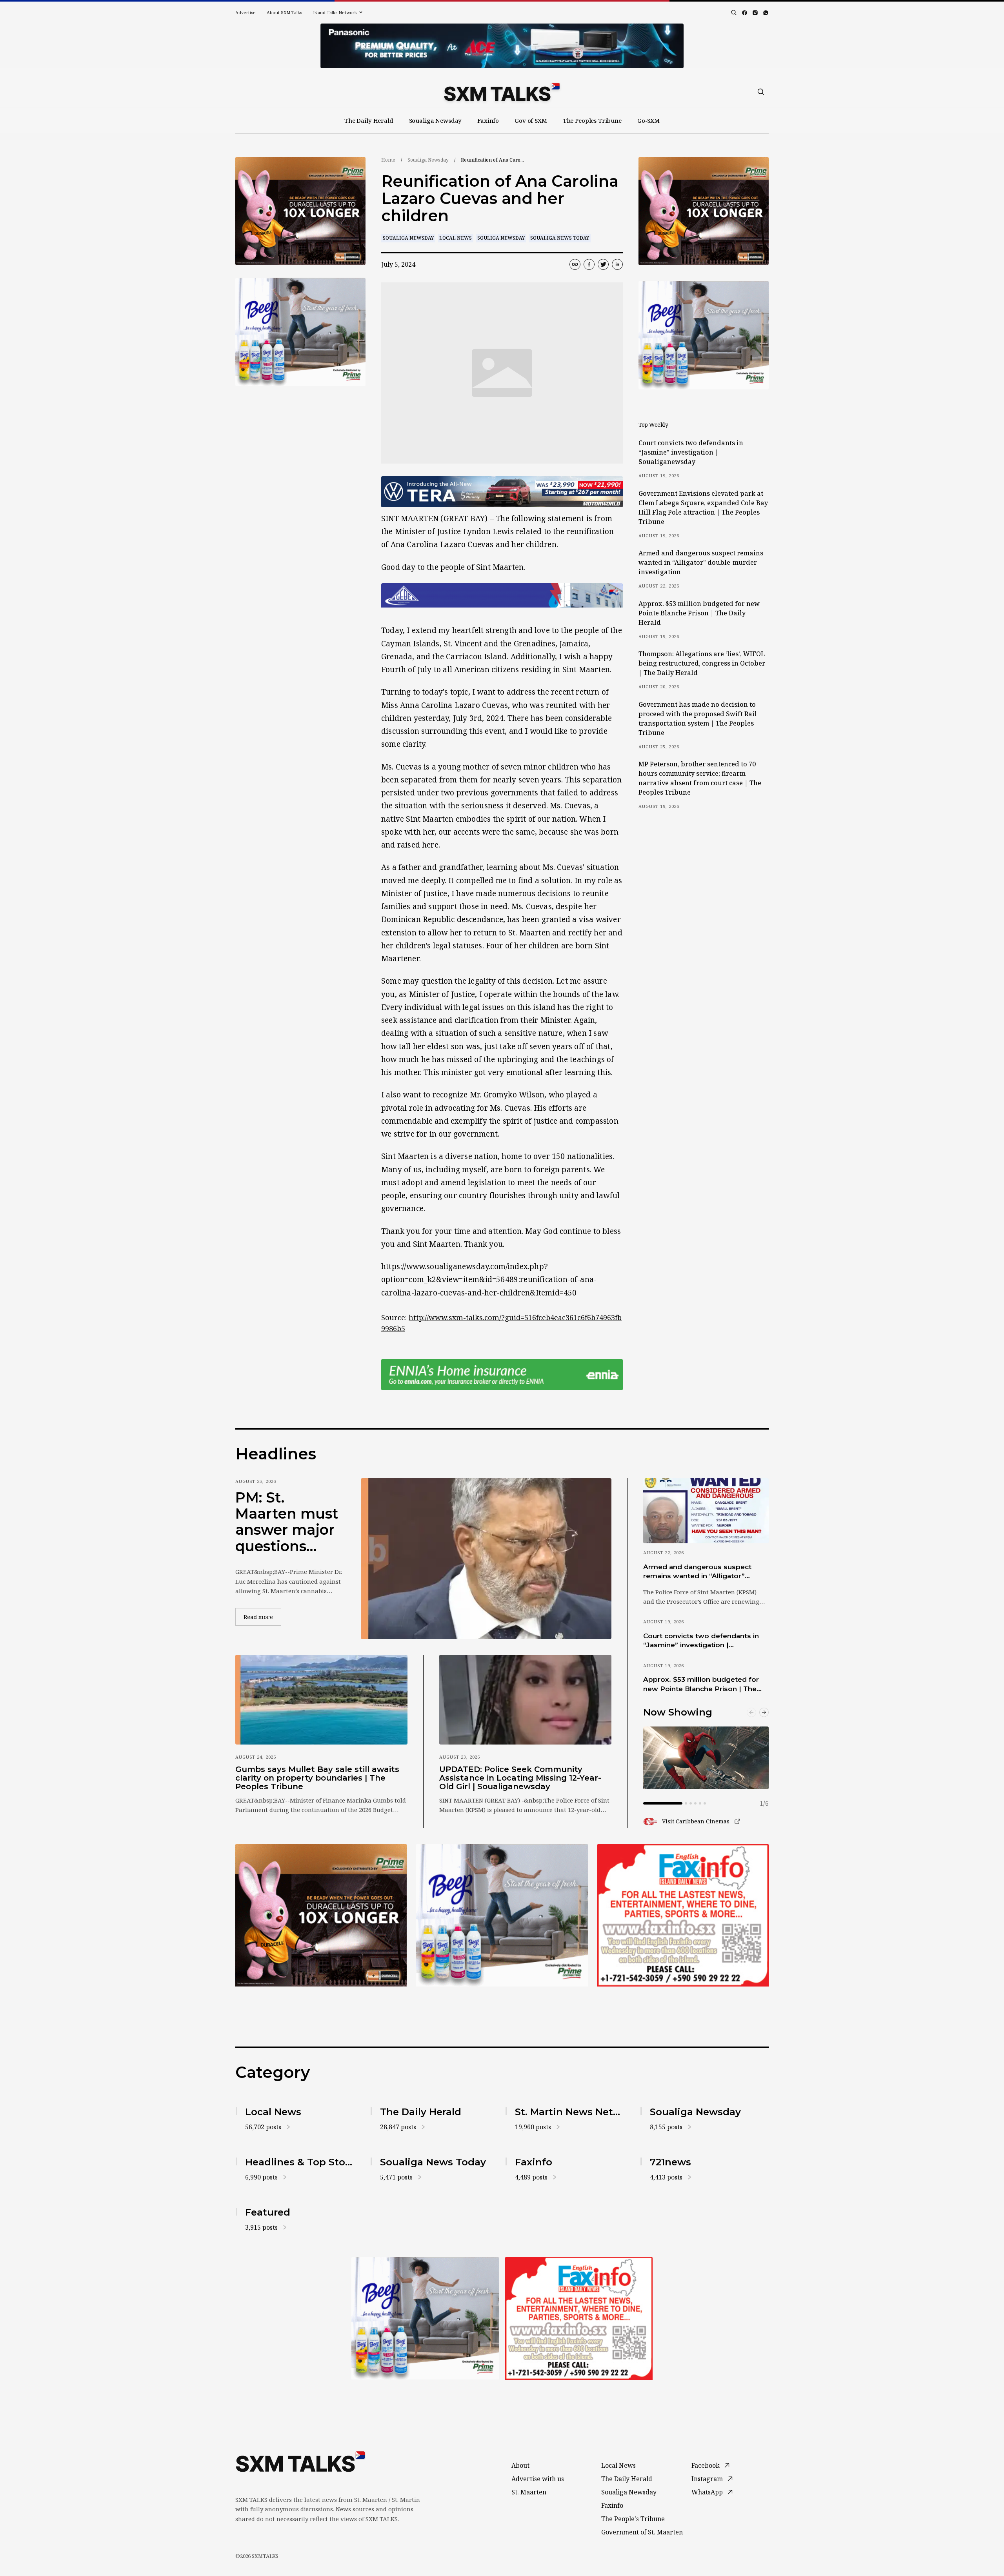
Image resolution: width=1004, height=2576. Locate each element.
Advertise (246, 12)
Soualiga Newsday (436, 120)
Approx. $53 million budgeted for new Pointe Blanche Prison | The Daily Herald (699, 613)
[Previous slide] (751, 1712)
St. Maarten (529, 2492)
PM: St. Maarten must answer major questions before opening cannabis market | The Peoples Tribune (287, 1522)
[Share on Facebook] (589, 264)
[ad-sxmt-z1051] (300, 332)
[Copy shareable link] (575, 264)
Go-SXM (648, 120)
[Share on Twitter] (603, 264)
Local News (456, 238)
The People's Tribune (633, 2519)
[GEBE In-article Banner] (502, 595)
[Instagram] (755, 13)
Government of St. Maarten (642, 2532)
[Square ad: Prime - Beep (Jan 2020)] (425, 2318)
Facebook (706, 2465)
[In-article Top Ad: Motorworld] (502, 492)
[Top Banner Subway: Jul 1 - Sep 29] (502, 46)
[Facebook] (745, 13)
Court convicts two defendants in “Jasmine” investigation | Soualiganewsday (691, 452)
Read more (262, 1617)
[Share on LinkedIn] (617, 264)
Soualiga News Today (560, 238)
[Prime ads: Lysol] (300, 211)
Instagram (707, 2479)
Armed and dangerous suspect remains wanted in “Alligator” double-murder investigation (701, 562)
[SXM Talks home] (502, 92)
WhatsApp (707, 2492)
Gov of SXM (531, 120)
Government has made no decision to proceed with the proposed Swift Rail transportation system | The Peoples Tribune (698, 719)
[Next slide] (764, 1712)
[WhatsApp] (766, 13)
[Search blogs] (734, 13)
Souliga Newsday (501, 238)
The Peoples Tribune (592, 120)
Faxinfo (488, 120)
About (520, 2465)
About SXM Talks (284, 12)
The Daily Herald (369, 120)
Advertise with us (538, 2479)
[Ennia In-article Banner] (502, 1374)
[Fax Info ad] (683, 1915)
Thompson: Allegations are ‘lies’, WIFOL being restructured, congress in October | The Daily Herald (702, 663)
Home (388, 160)
